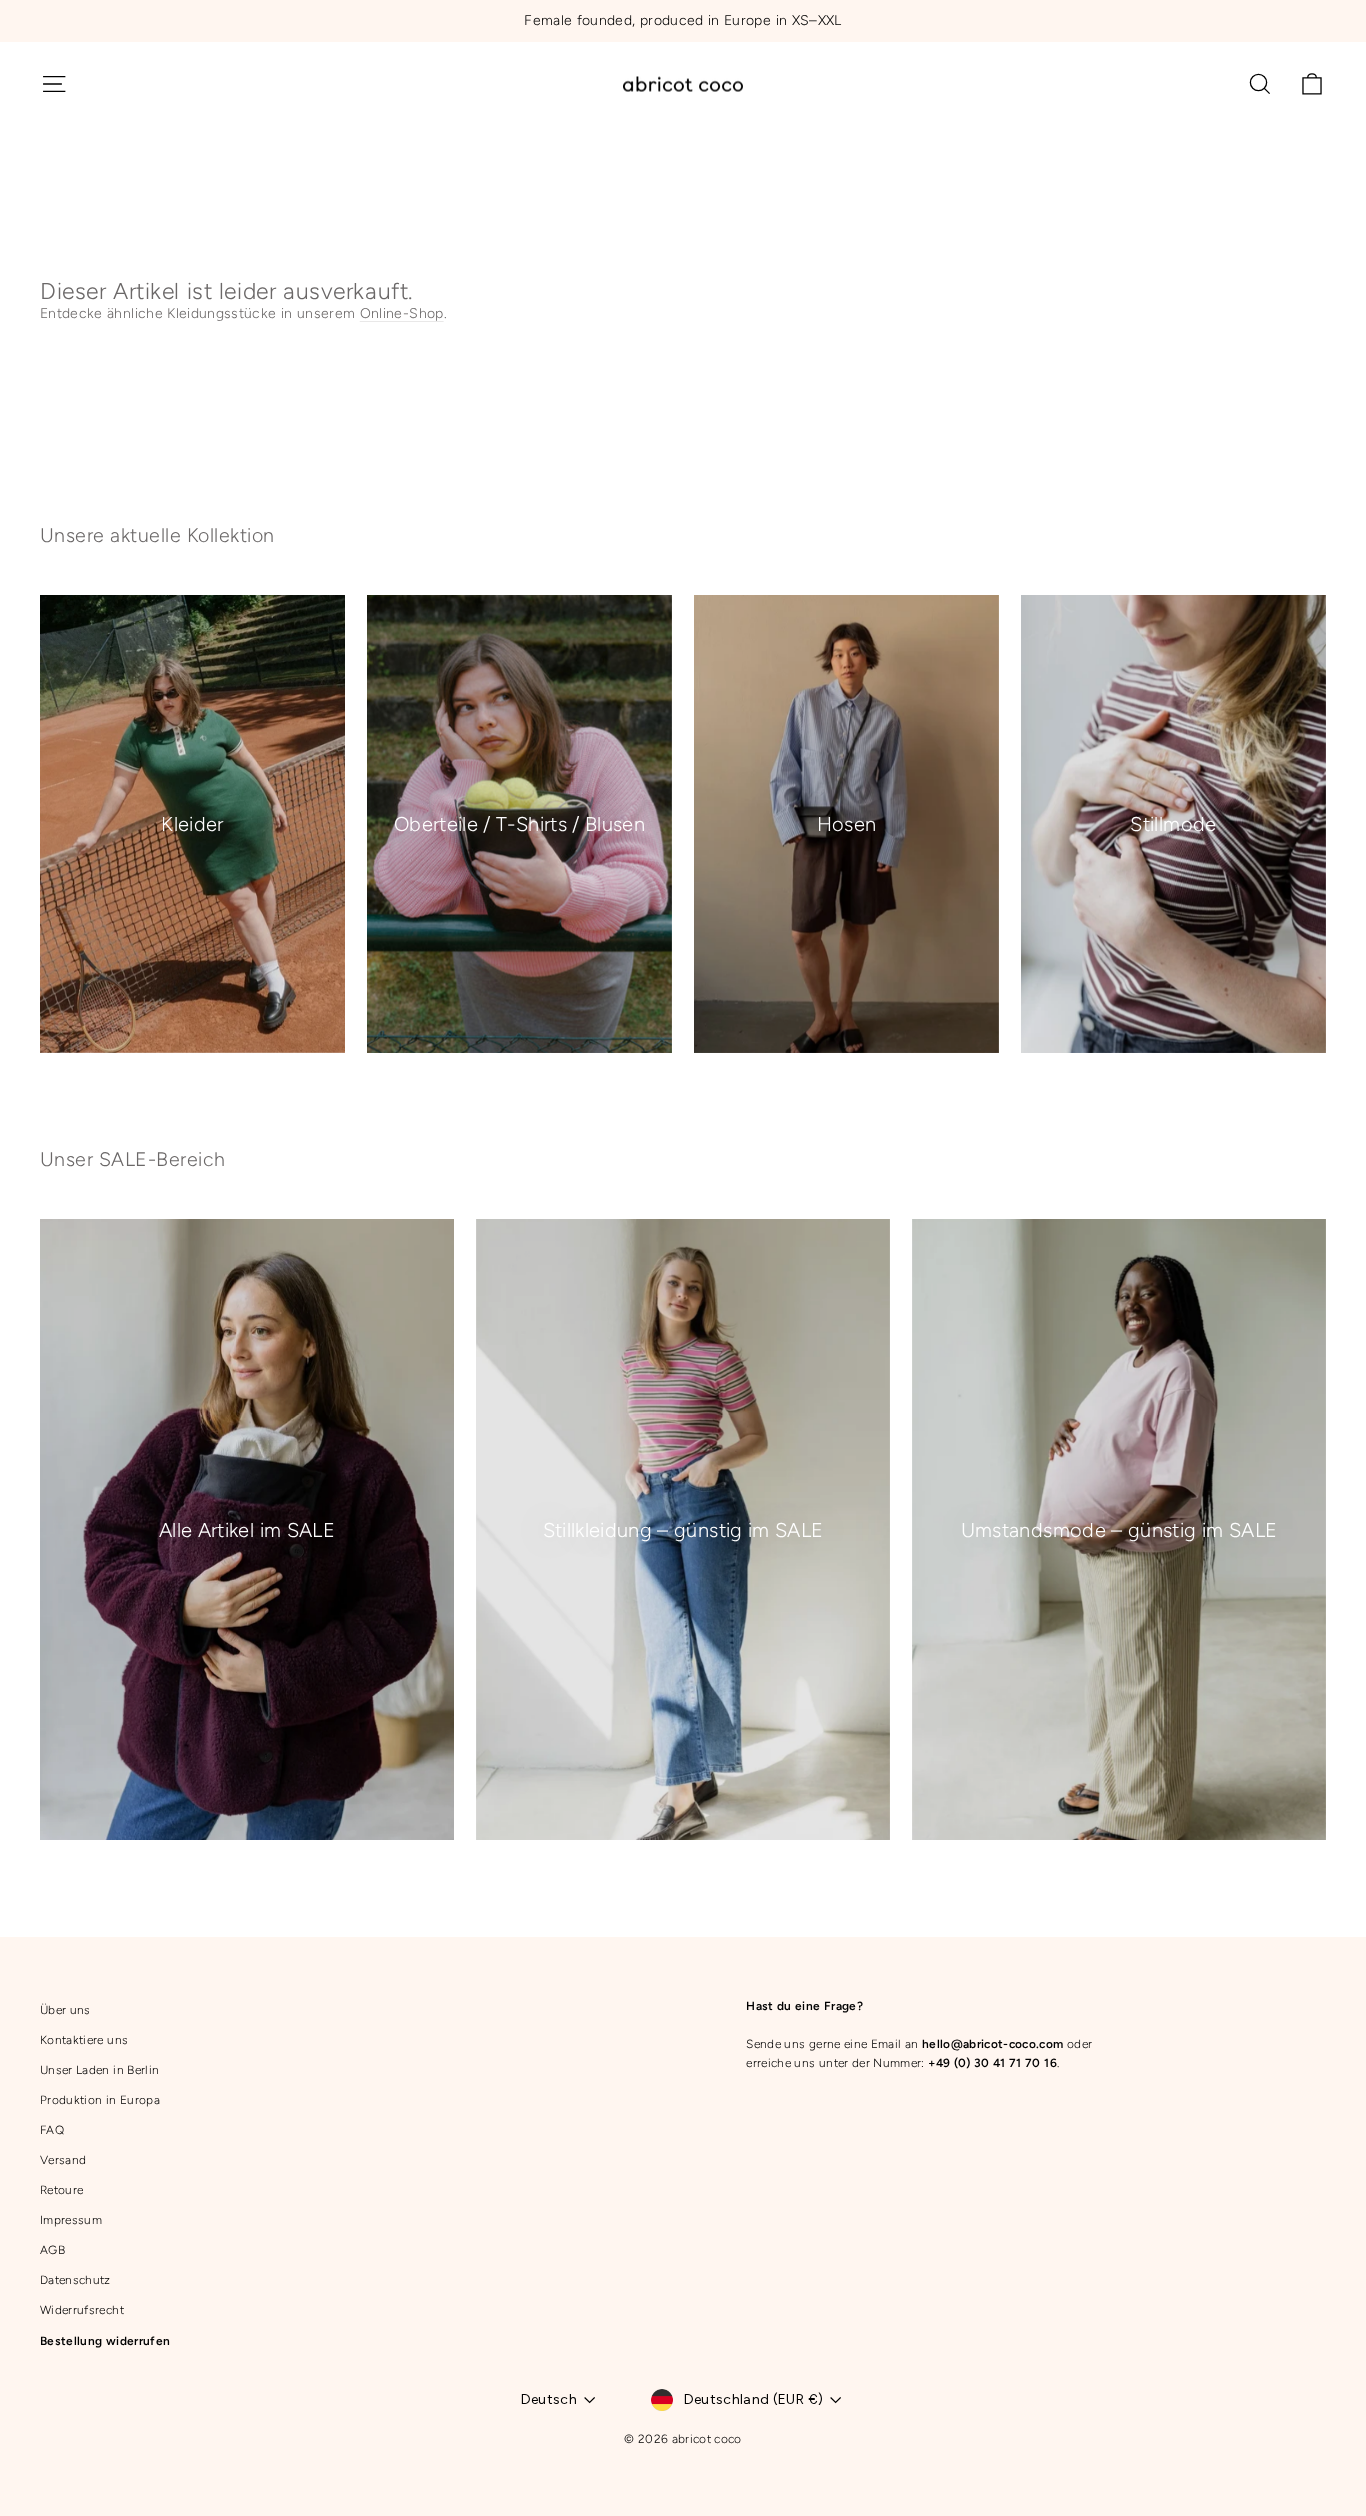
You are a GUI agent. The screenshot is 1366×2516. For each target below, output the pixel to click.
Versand (63, 2160)
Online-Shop (402, 313)
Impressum (71, 2220)
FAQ (52, 2130)
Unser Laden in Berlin (99, 2070)
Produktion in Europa (100, 2100)
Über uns (65, 2010)
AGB (52, 2250)
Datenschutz (75, 2280)
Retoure (61, 2190)
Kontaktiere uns (84, 2040)
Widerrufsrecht (82, 2310)
